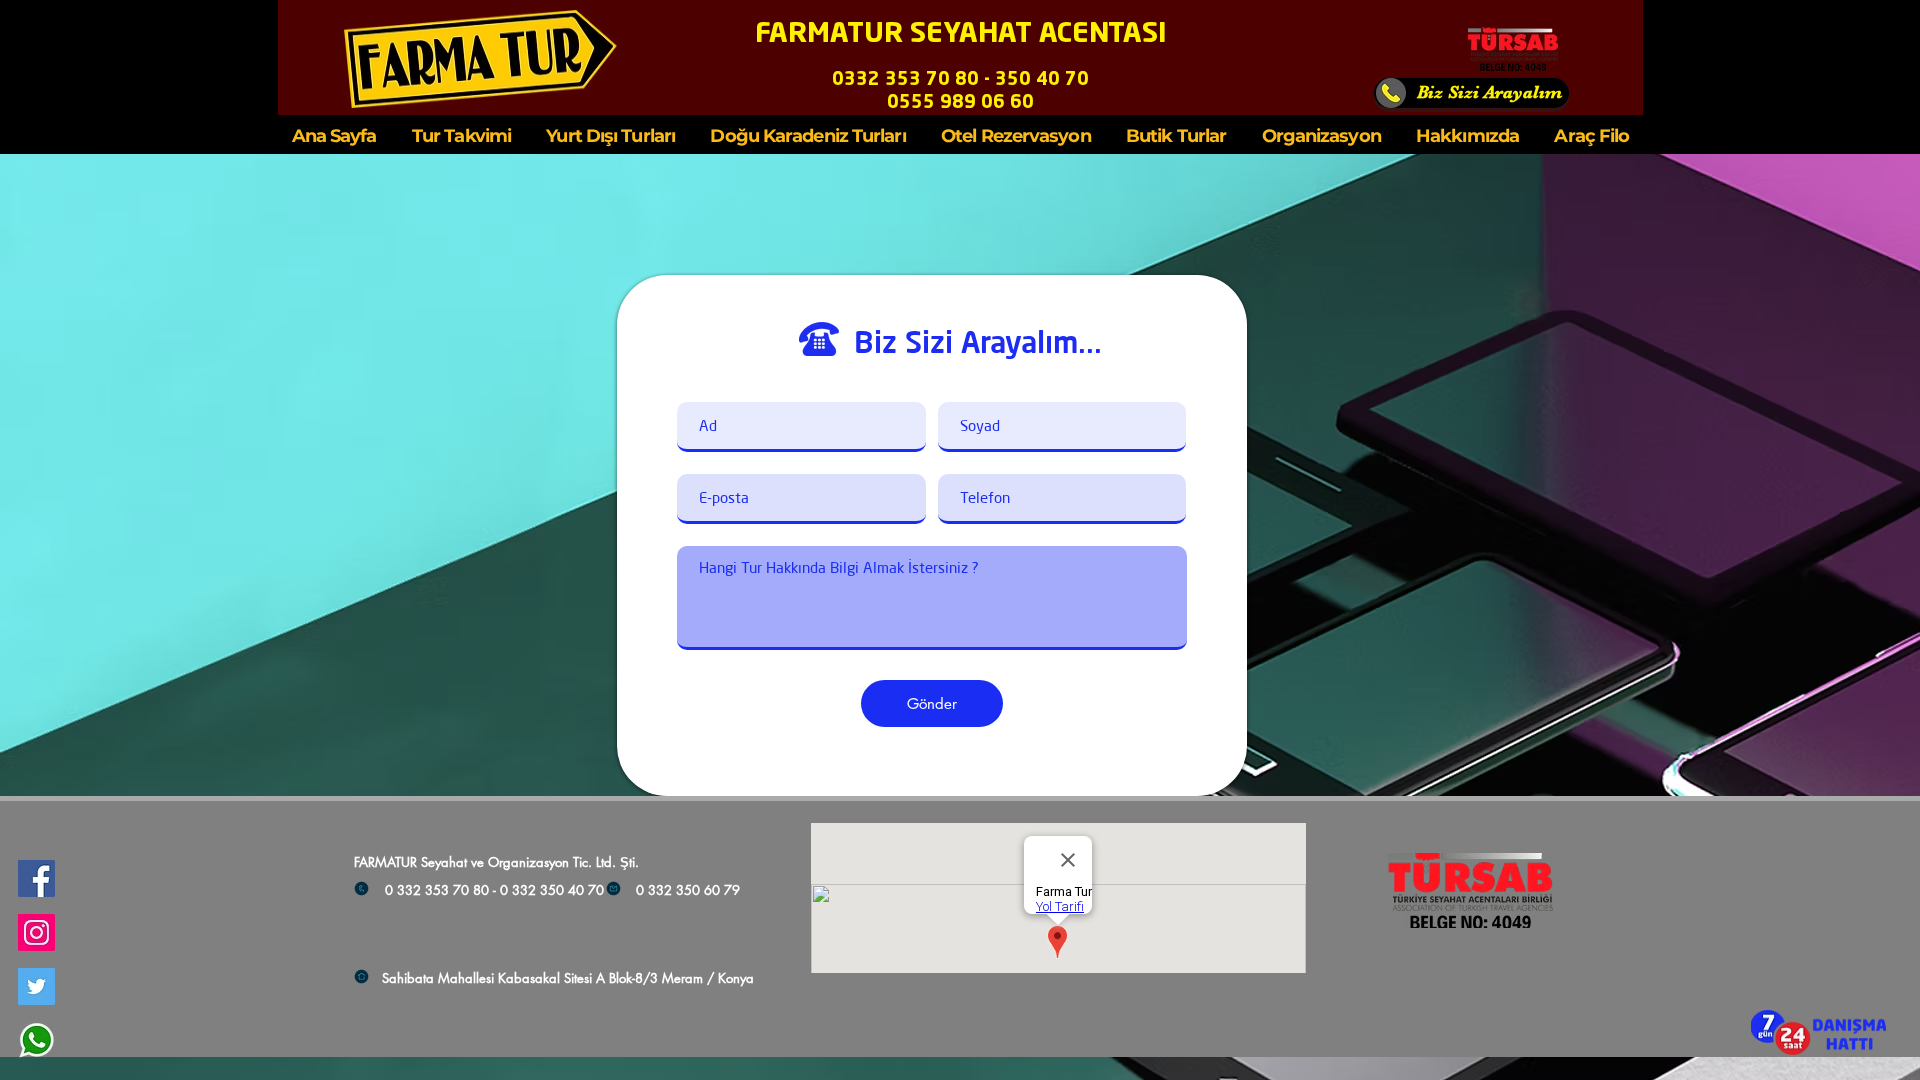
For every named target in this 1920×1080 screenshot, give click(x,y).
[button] (1818, 1032)
